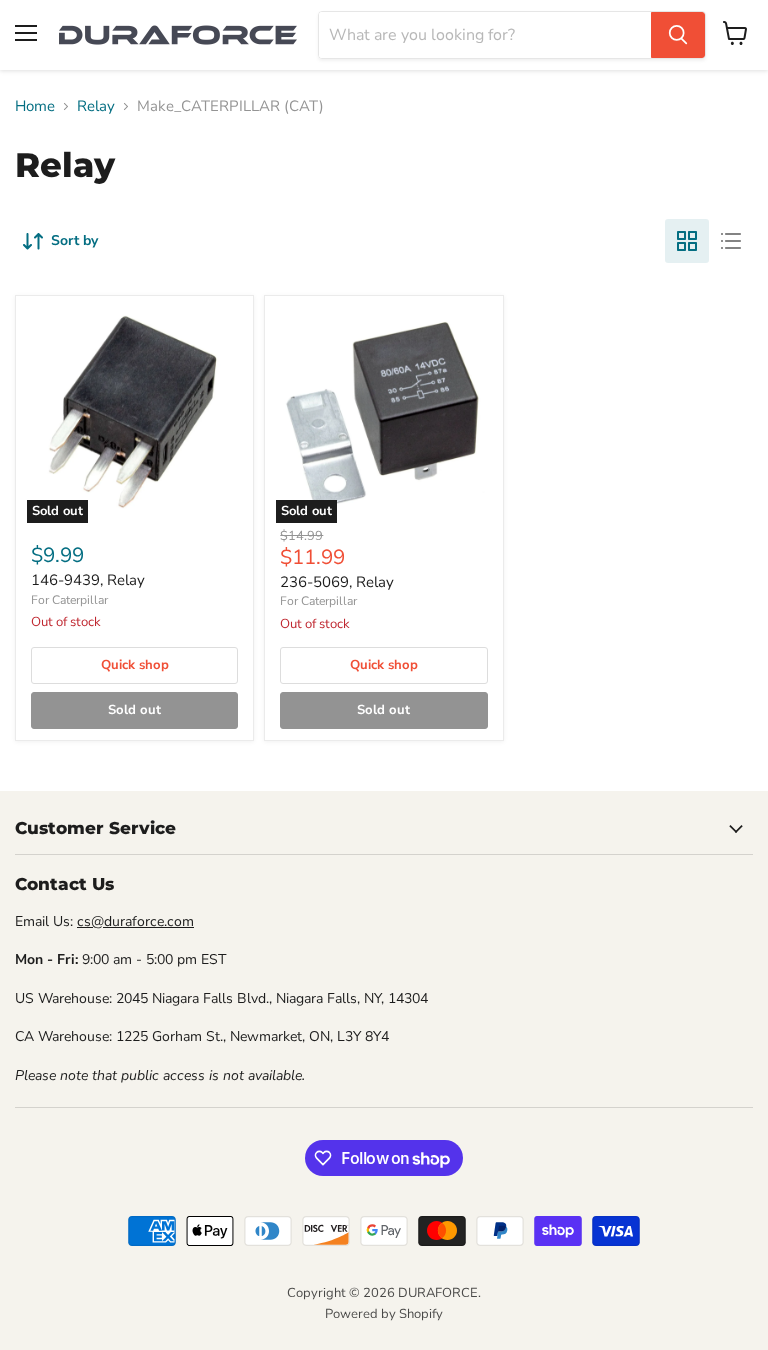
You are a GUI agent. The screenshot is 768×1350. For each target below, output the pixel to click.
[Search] (678, 35)
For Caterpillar (69, 600)
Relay (96, 106)
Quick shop (135, 665)
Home (35, 106)
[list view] (731, 241)
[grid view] (687, 241)
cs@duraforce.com (135, 921)
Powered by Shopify (384, 1314)
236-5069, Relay (337, 582)
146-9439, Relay (88, 580)
